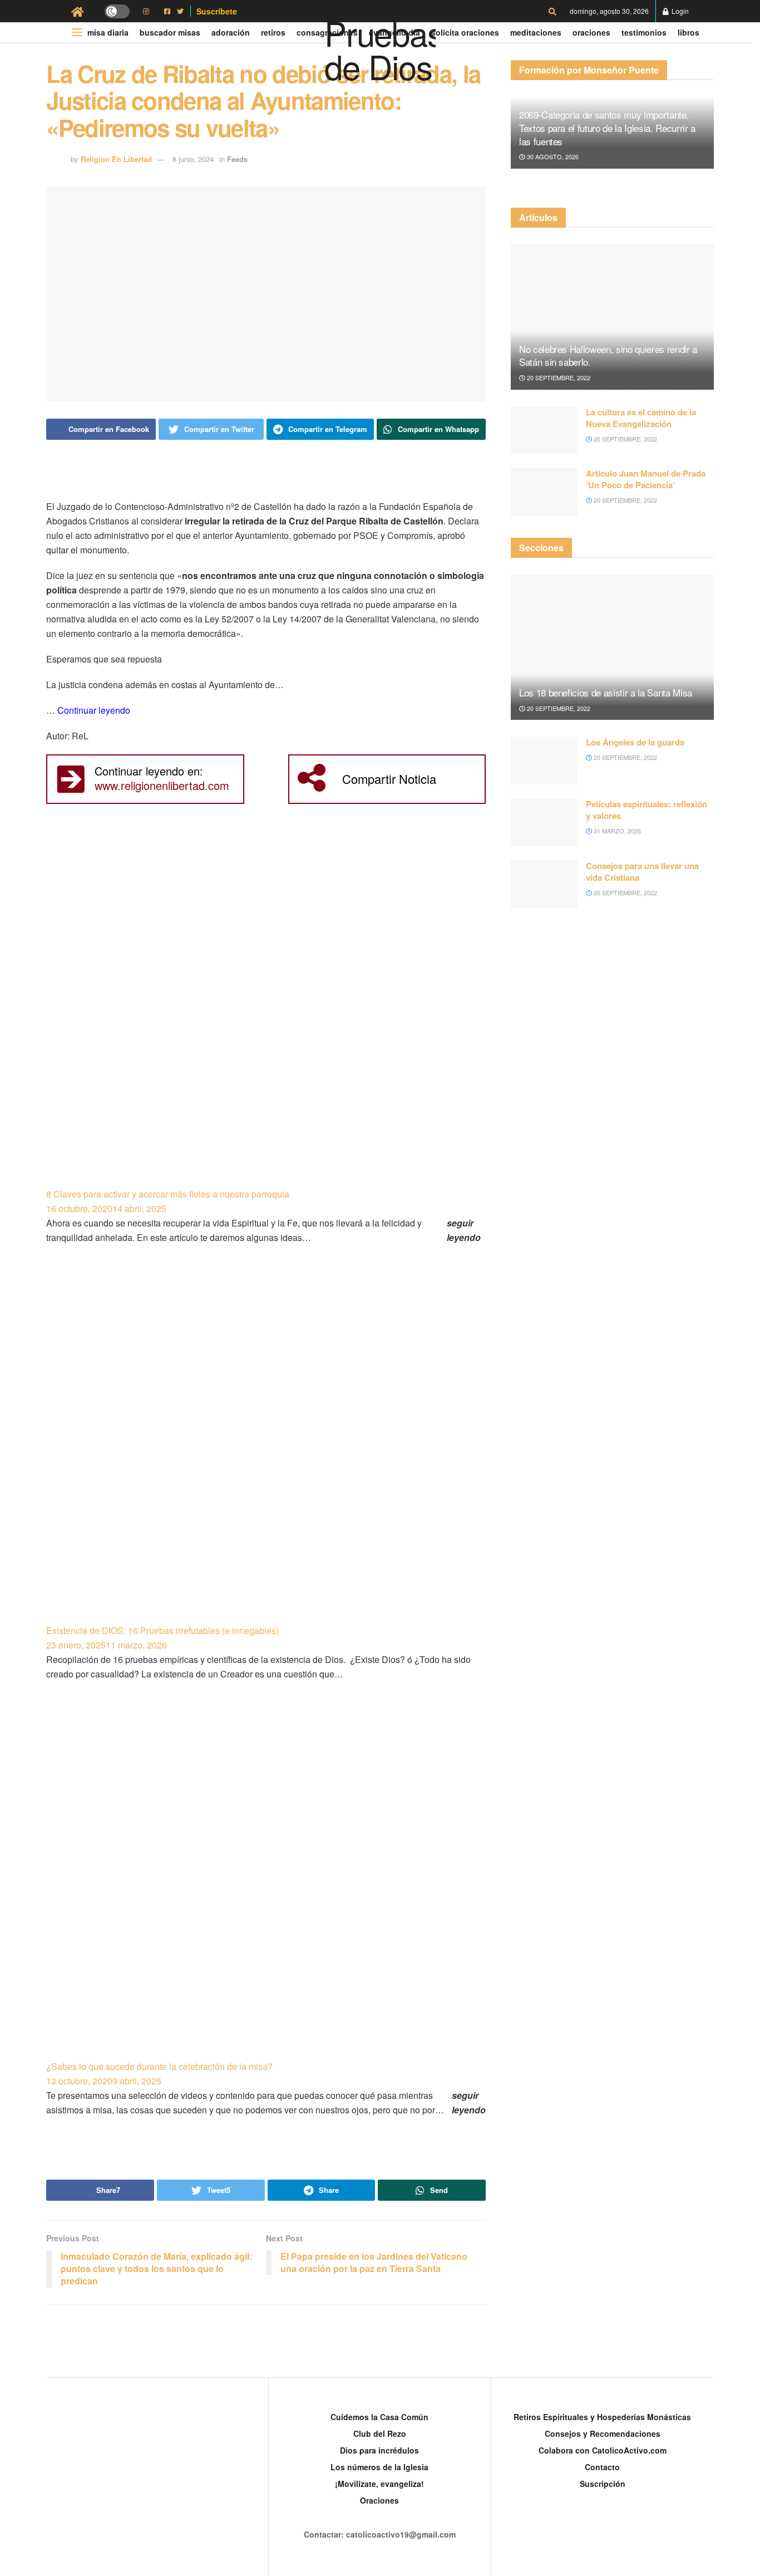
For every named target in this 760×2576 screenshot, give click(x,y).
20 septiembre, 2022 (558, 377)
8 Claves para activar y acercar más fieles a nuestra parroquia (168, 1194)
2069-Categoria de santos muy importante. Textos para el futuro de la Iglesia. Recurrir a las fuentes (607, 128)
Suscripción (603, 2484)
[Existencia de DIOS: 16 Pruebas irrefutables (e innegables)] (266, 1449)
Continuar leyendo (94, 710)
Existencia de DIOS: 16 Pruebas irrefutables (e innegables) (162, 1630)
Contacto (602, 2467)
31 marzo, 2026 (616, 831)
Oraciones (591, 32)
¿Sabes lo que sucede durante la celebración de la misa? (159, 2066)
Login (679, 11)
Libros (689, 32)
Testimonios (644, 32)
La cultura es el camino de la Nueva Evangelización (641, 418)
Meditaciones (536, 32)
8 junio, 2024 (193, 159)
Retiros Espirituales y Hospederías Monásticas (602, 2417)
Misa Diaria (108, 32)
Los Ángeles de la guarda (635, 742)
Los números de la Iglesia (379, 2467)
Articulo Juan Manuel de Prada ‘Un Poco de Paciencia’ (646, 479)
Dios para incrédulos (379, 2450)
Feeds (237, 159)
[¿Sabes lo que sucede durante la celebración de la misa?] (266, 1885)
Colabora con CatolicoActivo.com (603, 2450)
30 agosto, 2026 (552, 156)
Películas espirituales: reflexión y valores (647, 810)
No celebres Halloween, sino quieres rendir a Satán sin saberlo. (608, 355)
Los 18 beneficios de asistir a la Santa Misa (606, 692)
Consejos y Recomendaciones (603, 2433)
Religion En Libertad (116, 159)
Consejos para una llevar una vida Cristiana (642, 872)
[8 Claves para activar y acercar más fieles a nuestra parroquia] (266, 1012)
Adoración (231, 32)
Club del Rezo (380, 2433)
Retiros (273, 32)
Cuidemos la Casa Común (379, 2417)
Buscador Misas (170, 32)
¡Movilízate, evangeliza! (379, 2484)
